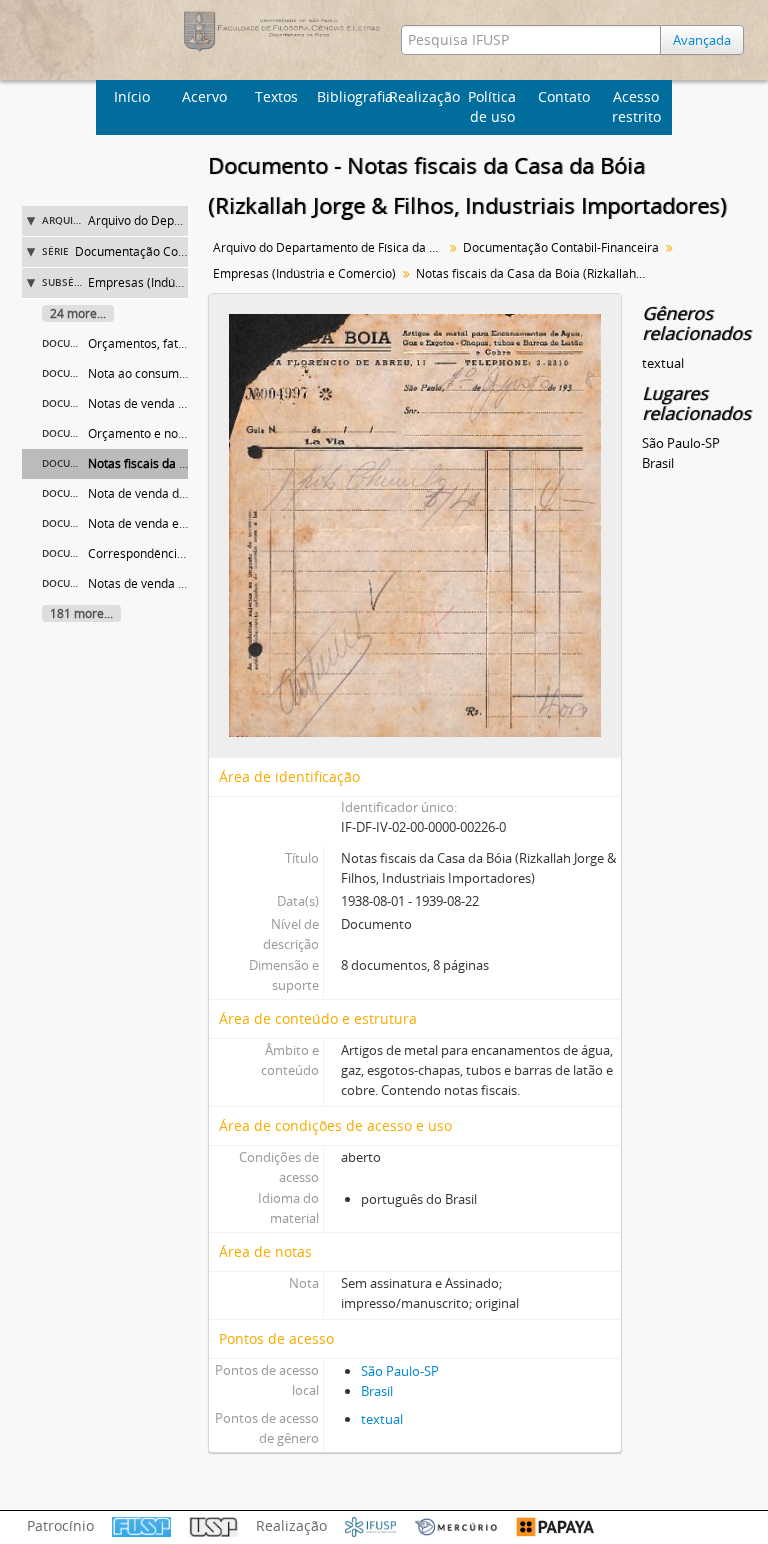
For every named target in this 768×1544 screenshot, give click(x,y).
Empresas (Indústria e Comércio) (179, 282)
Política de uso (492, 106)
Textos (276, 96)
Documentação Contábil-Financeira (173, 251)
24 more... (78, 313)
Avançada (702, 40)
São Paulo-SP (400, 1371)
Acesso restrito (636, 106)
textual (382, 1419)
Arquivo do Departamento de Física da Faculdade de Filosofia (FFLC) (330, 247)
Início (132, 96)
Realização (422, 96)
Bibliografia (350, 96)
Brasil (377, 1391)
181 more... (81, 613)
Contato (564, 96)
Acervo (204, 96)
